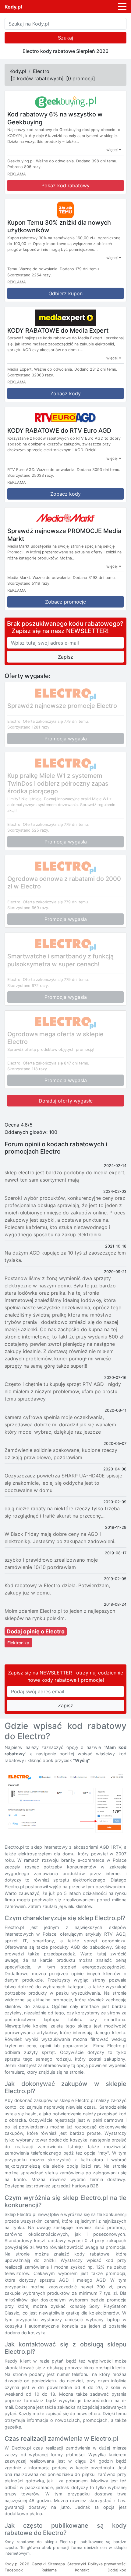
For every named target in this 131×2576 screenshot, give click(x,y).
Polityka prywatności (107, 2564)
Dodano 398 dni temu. (97, 161)
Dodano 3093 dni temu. (99, 470)
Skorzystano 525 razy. (28, 830)
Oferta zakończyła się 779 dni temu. (56, 721)
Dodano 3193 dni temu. (94, 578)
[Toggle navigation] (122, 7)
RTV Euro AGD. (21, 470)
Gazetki (39, 2564)
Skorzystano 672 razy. (28, 986)
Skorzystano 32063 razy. (31, 375)
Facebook (14, 2570)
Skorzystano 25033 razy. (31, 475)
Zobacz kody (65, 393)
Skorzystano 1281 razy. (29, 727)
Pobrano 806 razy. (25, 167)
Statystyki (77, 2564)
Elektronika (18, 1643)
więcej (113, 150)
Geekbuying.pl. (21, 161)
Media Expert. (20, 369)
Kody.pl (13, 7)
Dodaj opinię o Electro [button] (36, 1631)
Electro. (14, 721)
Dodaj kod (117, 2570)
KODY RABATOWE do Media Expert (58, 330)
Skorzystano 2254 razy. (30, 275)
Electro (41, 71)
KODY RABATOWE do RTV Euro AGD (59, 431)
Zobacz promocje (65, 602)
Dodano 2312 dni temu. (96, 369)
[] (37, 78)
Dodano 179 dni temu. (80, 269)
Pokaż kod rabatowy (65, 185)
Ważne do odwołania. (55, 161)
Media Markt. (19, 578)
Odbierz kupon (65, 293)
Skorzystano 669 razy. (28, 908)
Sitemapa (56, 2564)
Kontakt (82, 2570)
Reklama (49, 2570)
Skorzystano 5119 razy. (29, 583)
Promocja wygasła (66, 739)
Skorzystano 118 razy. (28, 1069)
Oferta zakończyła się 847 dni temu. (56, 1063)
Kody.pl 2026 (17, 2564)
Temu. (13, 269)
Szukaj (65, 38)
